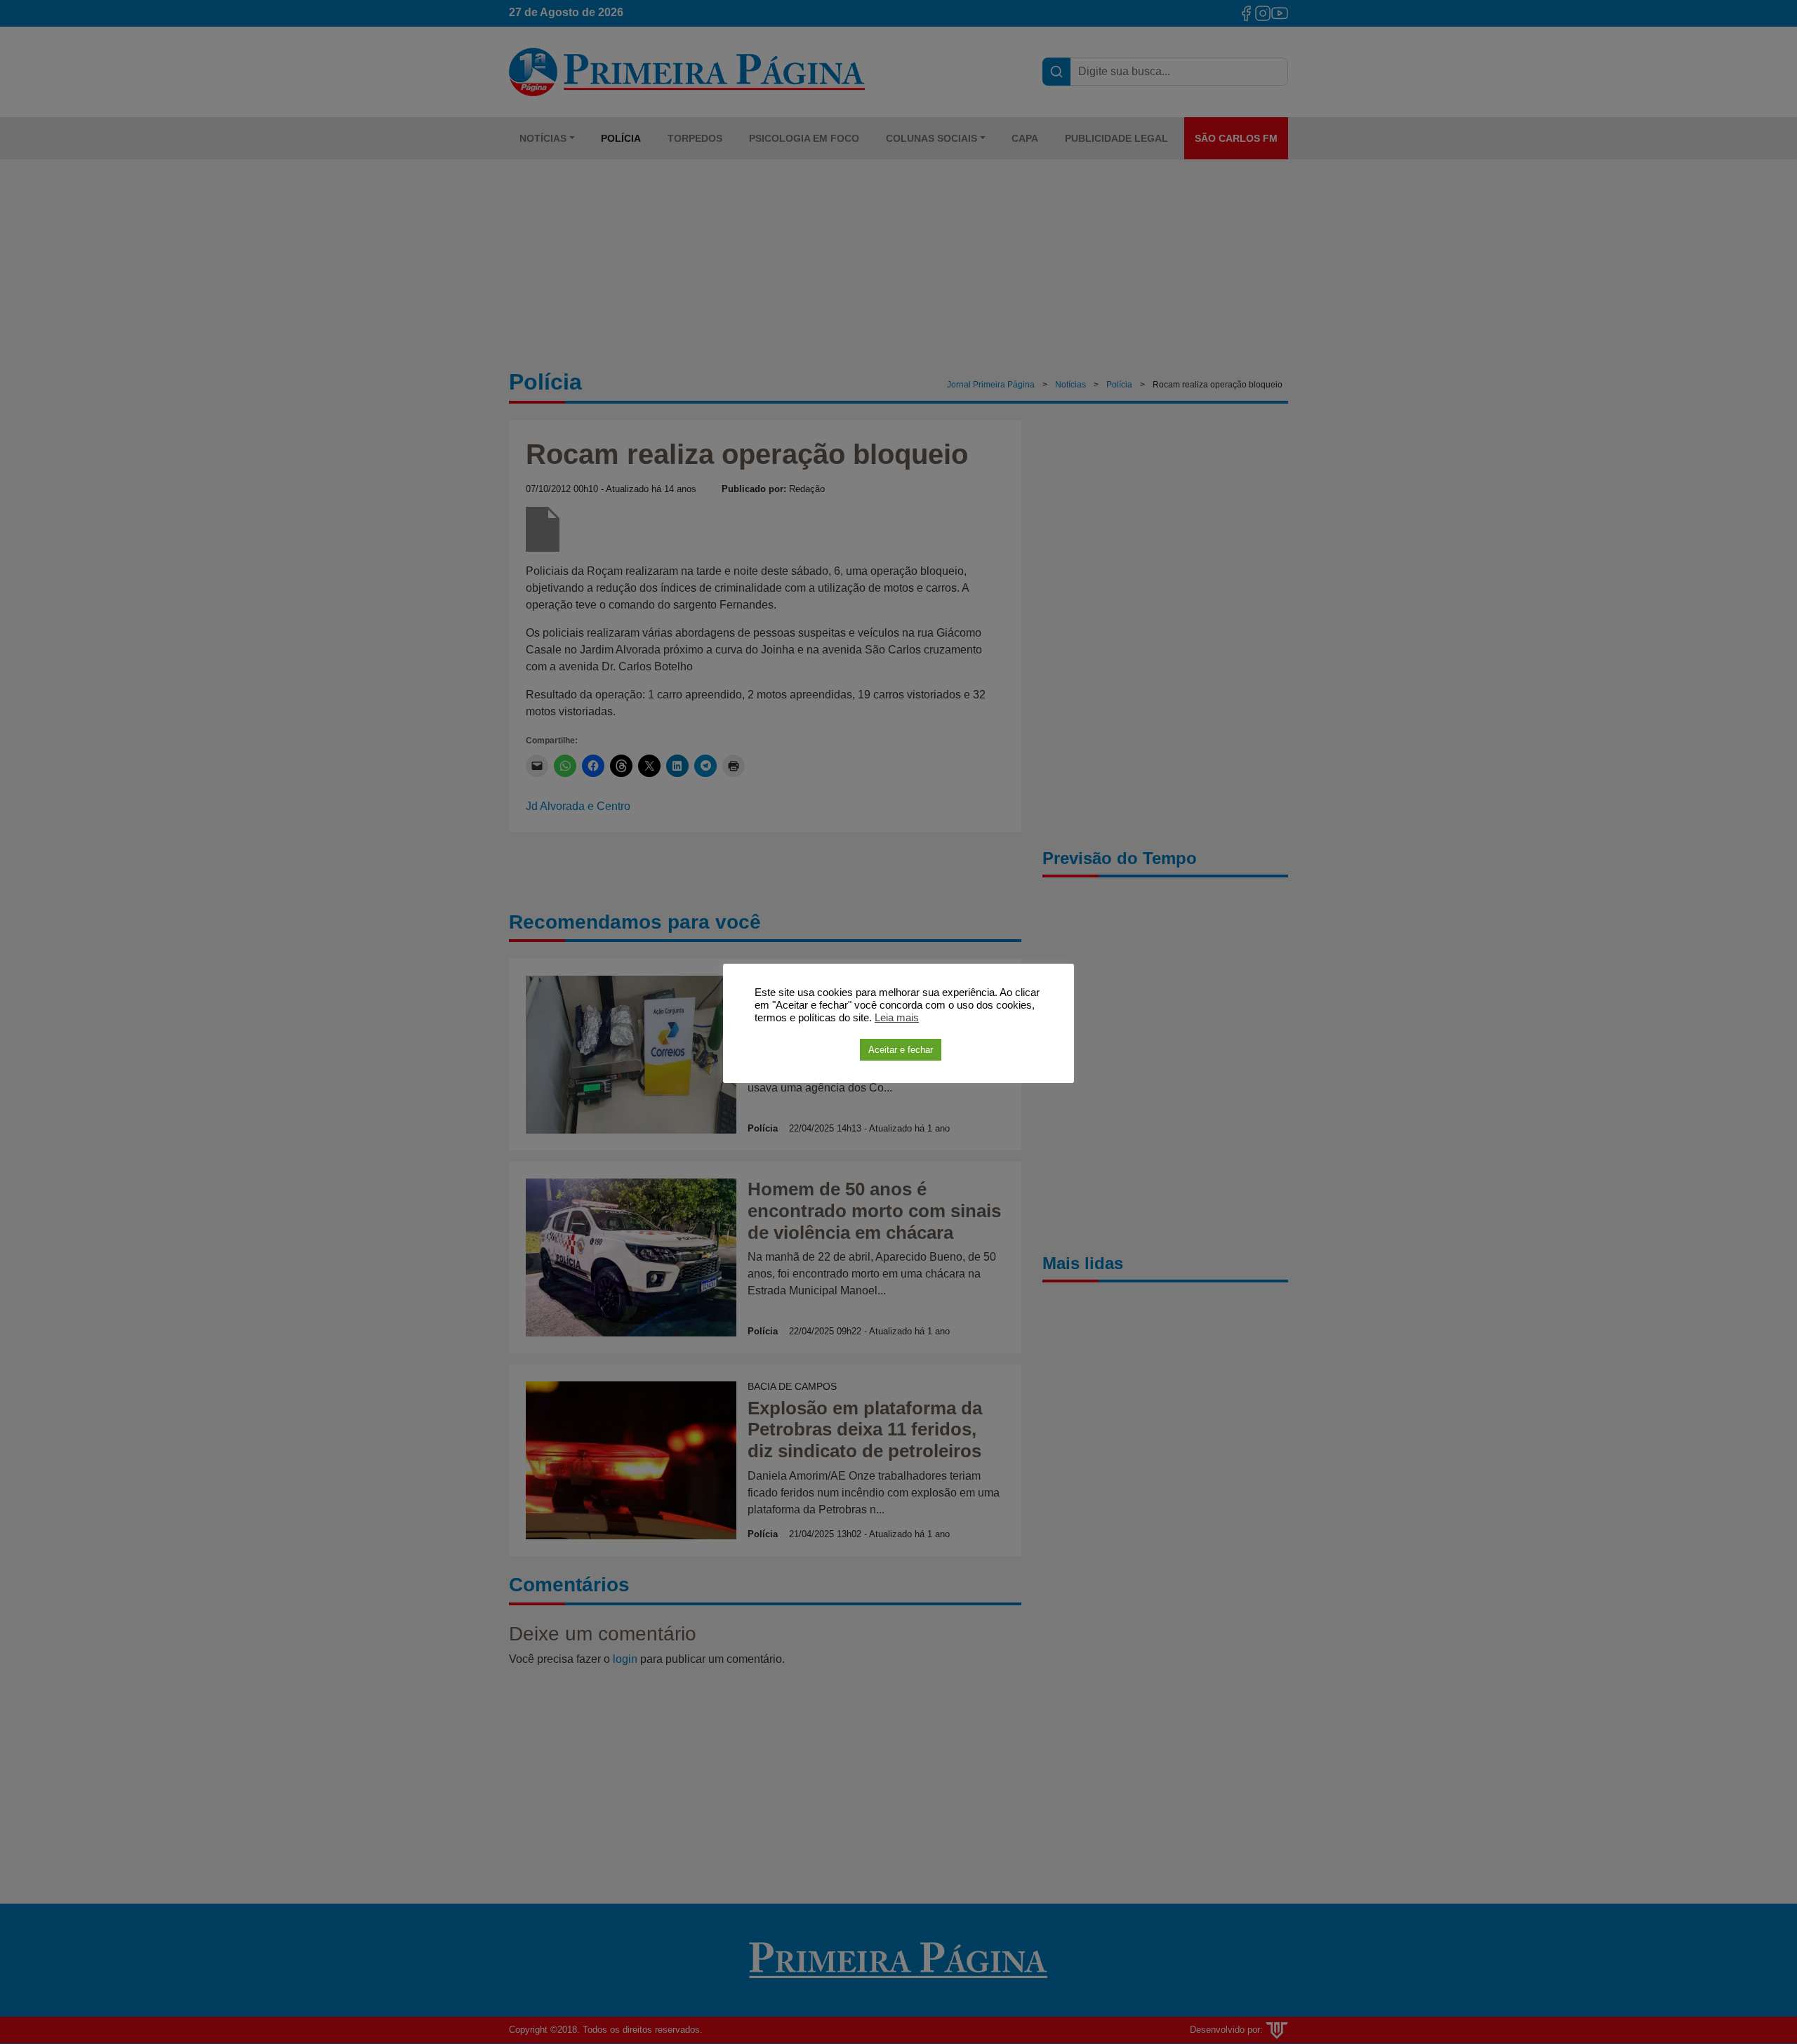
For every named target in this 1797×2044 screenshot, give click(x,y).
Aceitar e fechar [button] (901, 1050)
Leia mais (897, 1018)
